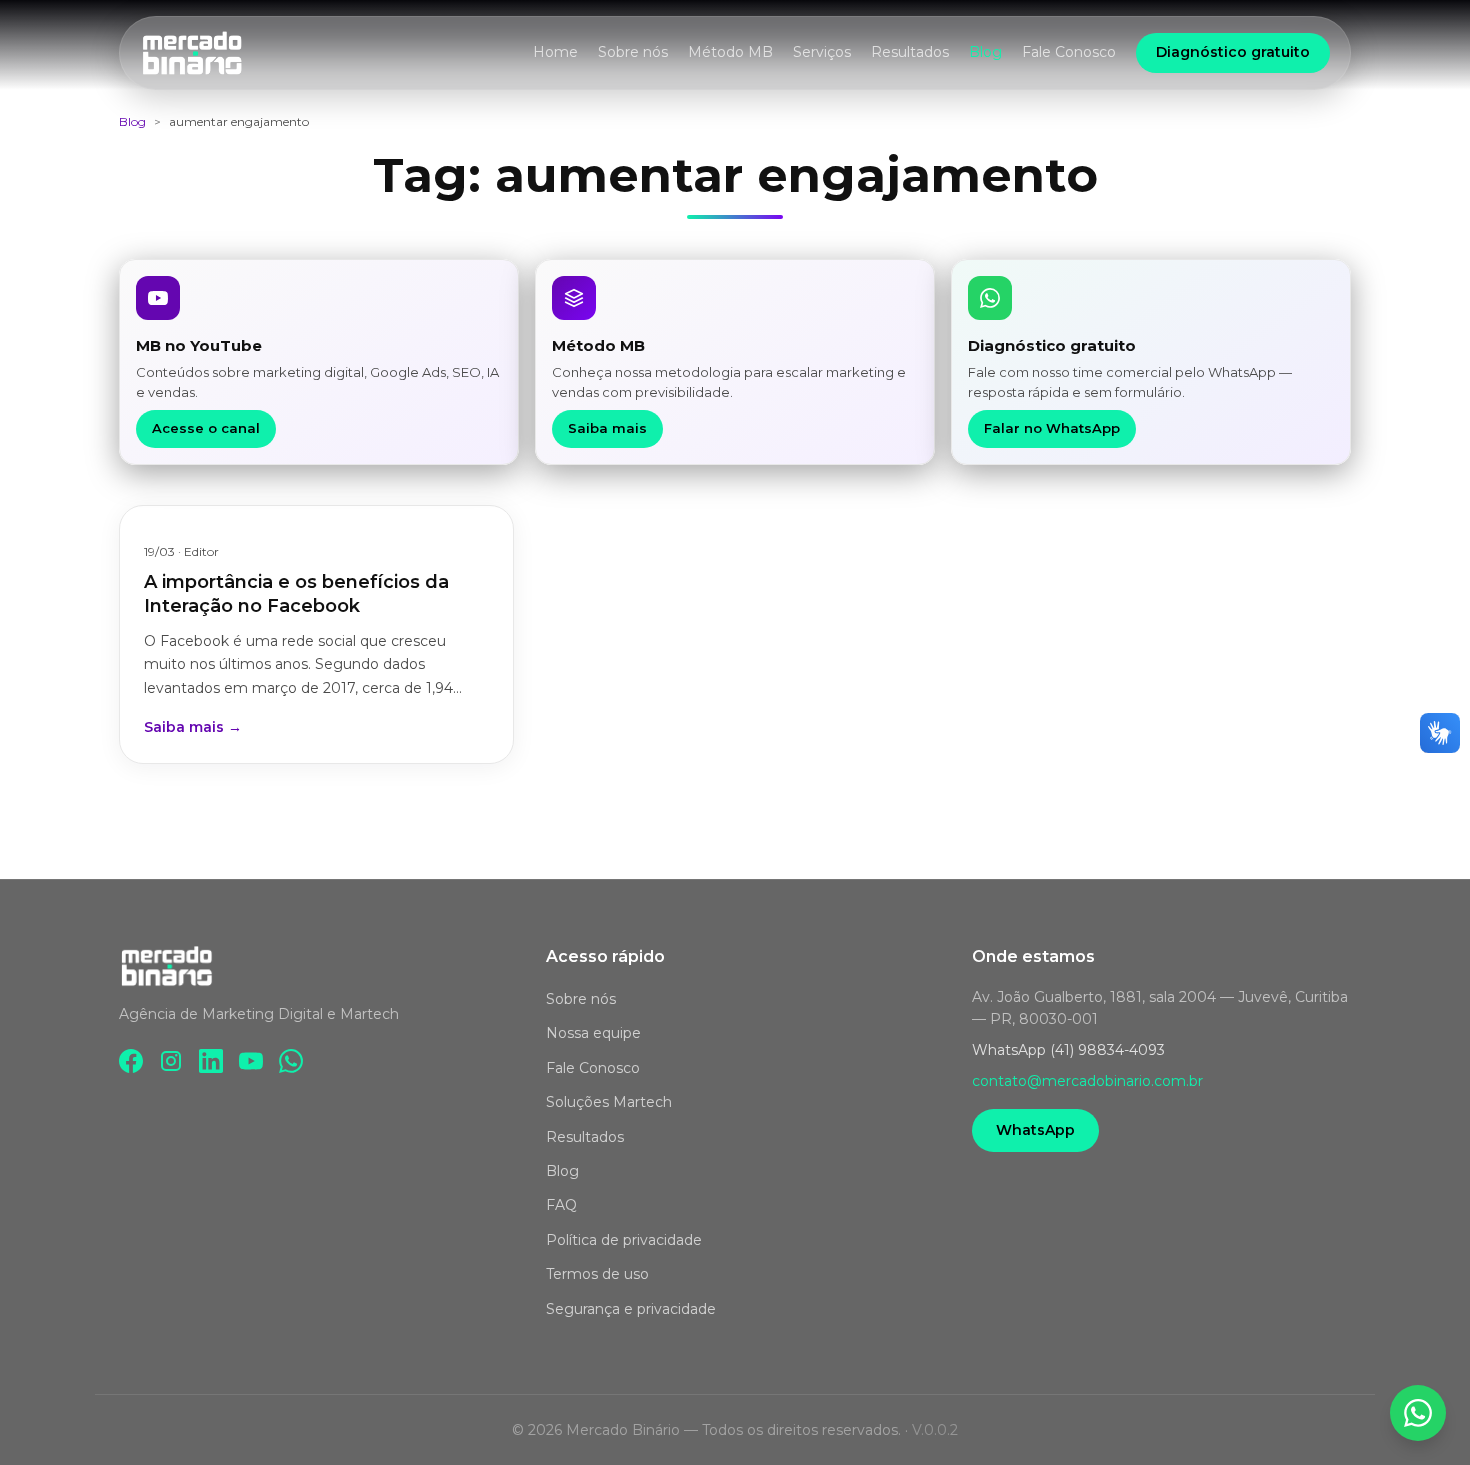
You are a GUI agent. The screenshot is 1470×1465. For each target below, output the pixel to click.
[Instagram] (171, 1061)
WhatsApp (1035, 1130)
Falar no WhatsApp (1052, 428)
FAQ (561, 1206)
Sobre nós (633, 52)
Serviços (822, 52)
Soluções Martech (609, 1103)
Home (555, 52)
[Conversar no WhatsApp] (1418, 1413)
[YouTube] (251, 1061)
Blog (985, 52)
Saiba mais (607, 428)
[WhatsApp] (291, 1061)
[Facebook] (131, 1061)
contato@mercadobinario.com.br (1087, 1081)
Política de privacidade (624, 1240)
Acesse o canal (206, 428)
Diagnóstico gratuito (1233, 52)
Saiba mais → (193, 727)
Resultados (910, 52)
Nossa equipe (593, 1034)
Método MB (730, 52)
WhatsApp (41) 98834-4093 (1068, 1050)
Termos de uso (597, 1275)
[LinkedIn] (211, 1061)
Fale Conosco (1069, 52)
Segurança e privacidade (631, 1309)
